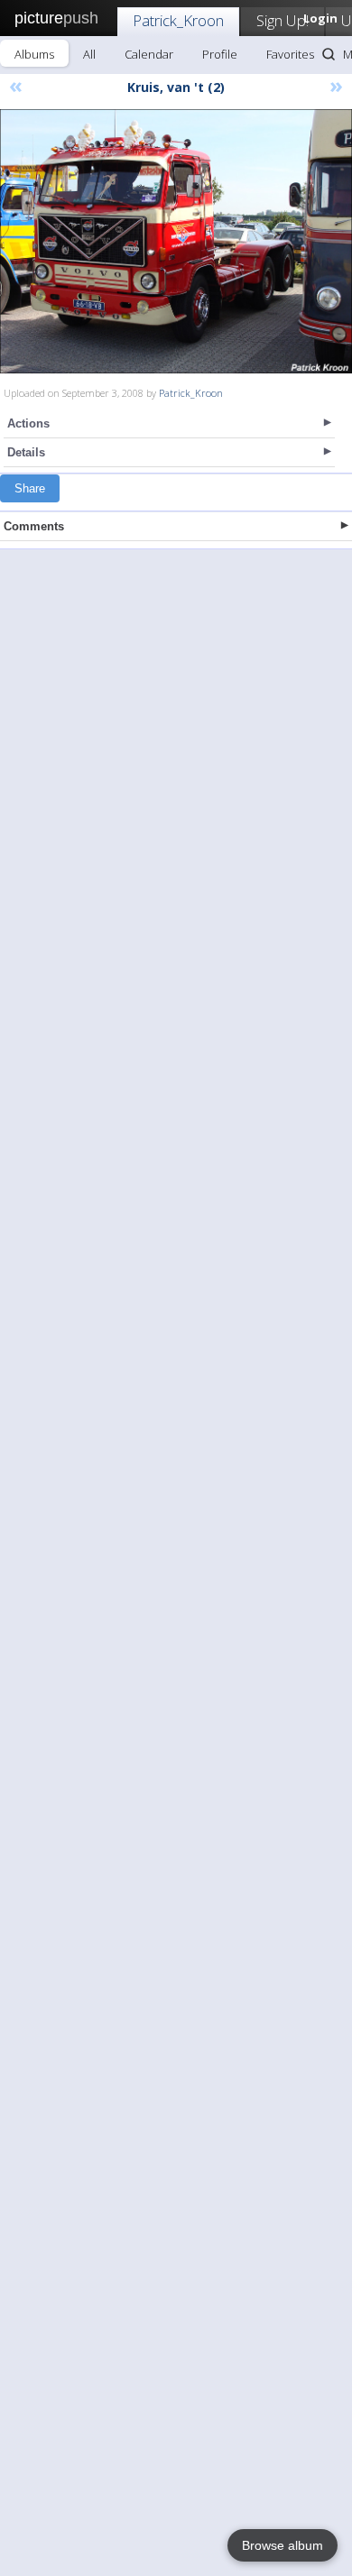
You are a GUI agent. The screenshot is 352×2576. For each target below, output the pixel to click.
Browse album (283, 2545)
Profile (220, 54)
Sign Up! (283, 20)
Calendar (149, 54)
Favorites (290, 54)
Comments (34, 526)
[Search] (329, 54)
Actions (28, 423)
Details (26, 452)
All (89, 54)
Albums (34, 54)
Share (30, 488)
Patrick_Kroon (178, 20)
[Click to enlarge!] (176, 241)
